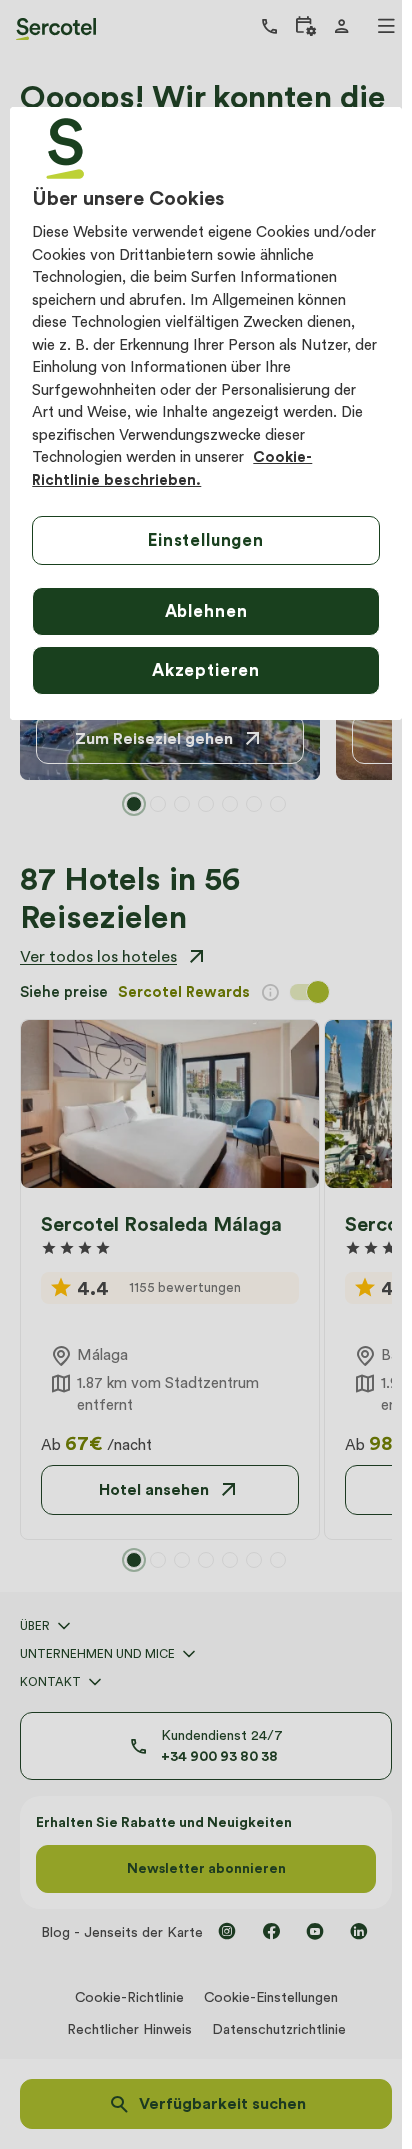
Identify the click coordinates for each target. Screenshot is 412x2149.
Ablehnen (206, 611)
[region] (205, 413)
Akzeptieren (206, 670)
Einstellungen (206, 540)
